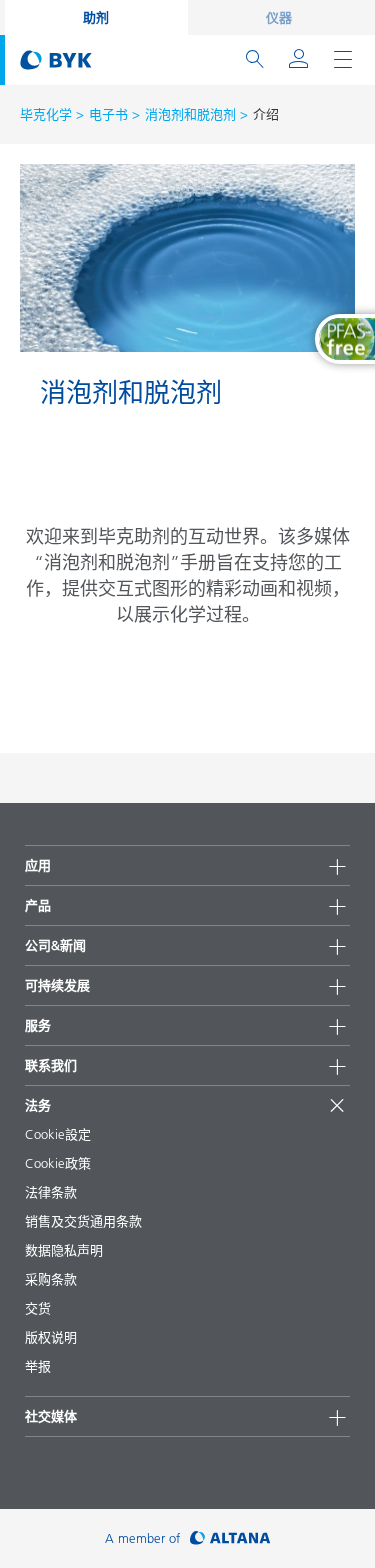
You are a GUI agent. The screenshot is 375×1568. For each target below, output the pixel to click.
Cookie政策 (58, 1163)
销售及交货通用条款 (83, 1221)
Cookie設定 (58, 1134)
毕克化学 (46, 114)
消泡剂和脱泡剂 (190, 114)
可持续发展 (57, 985)
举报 (38, 1366)
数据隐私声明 (64, 1250)
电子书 (108, 114)
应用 (38, 865)
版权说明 (51, 1337)
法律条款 (51, 1192)
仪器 (279, 17)
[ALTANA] (230, 1538)
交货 (38, 1308)
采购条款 (51, 1279)
